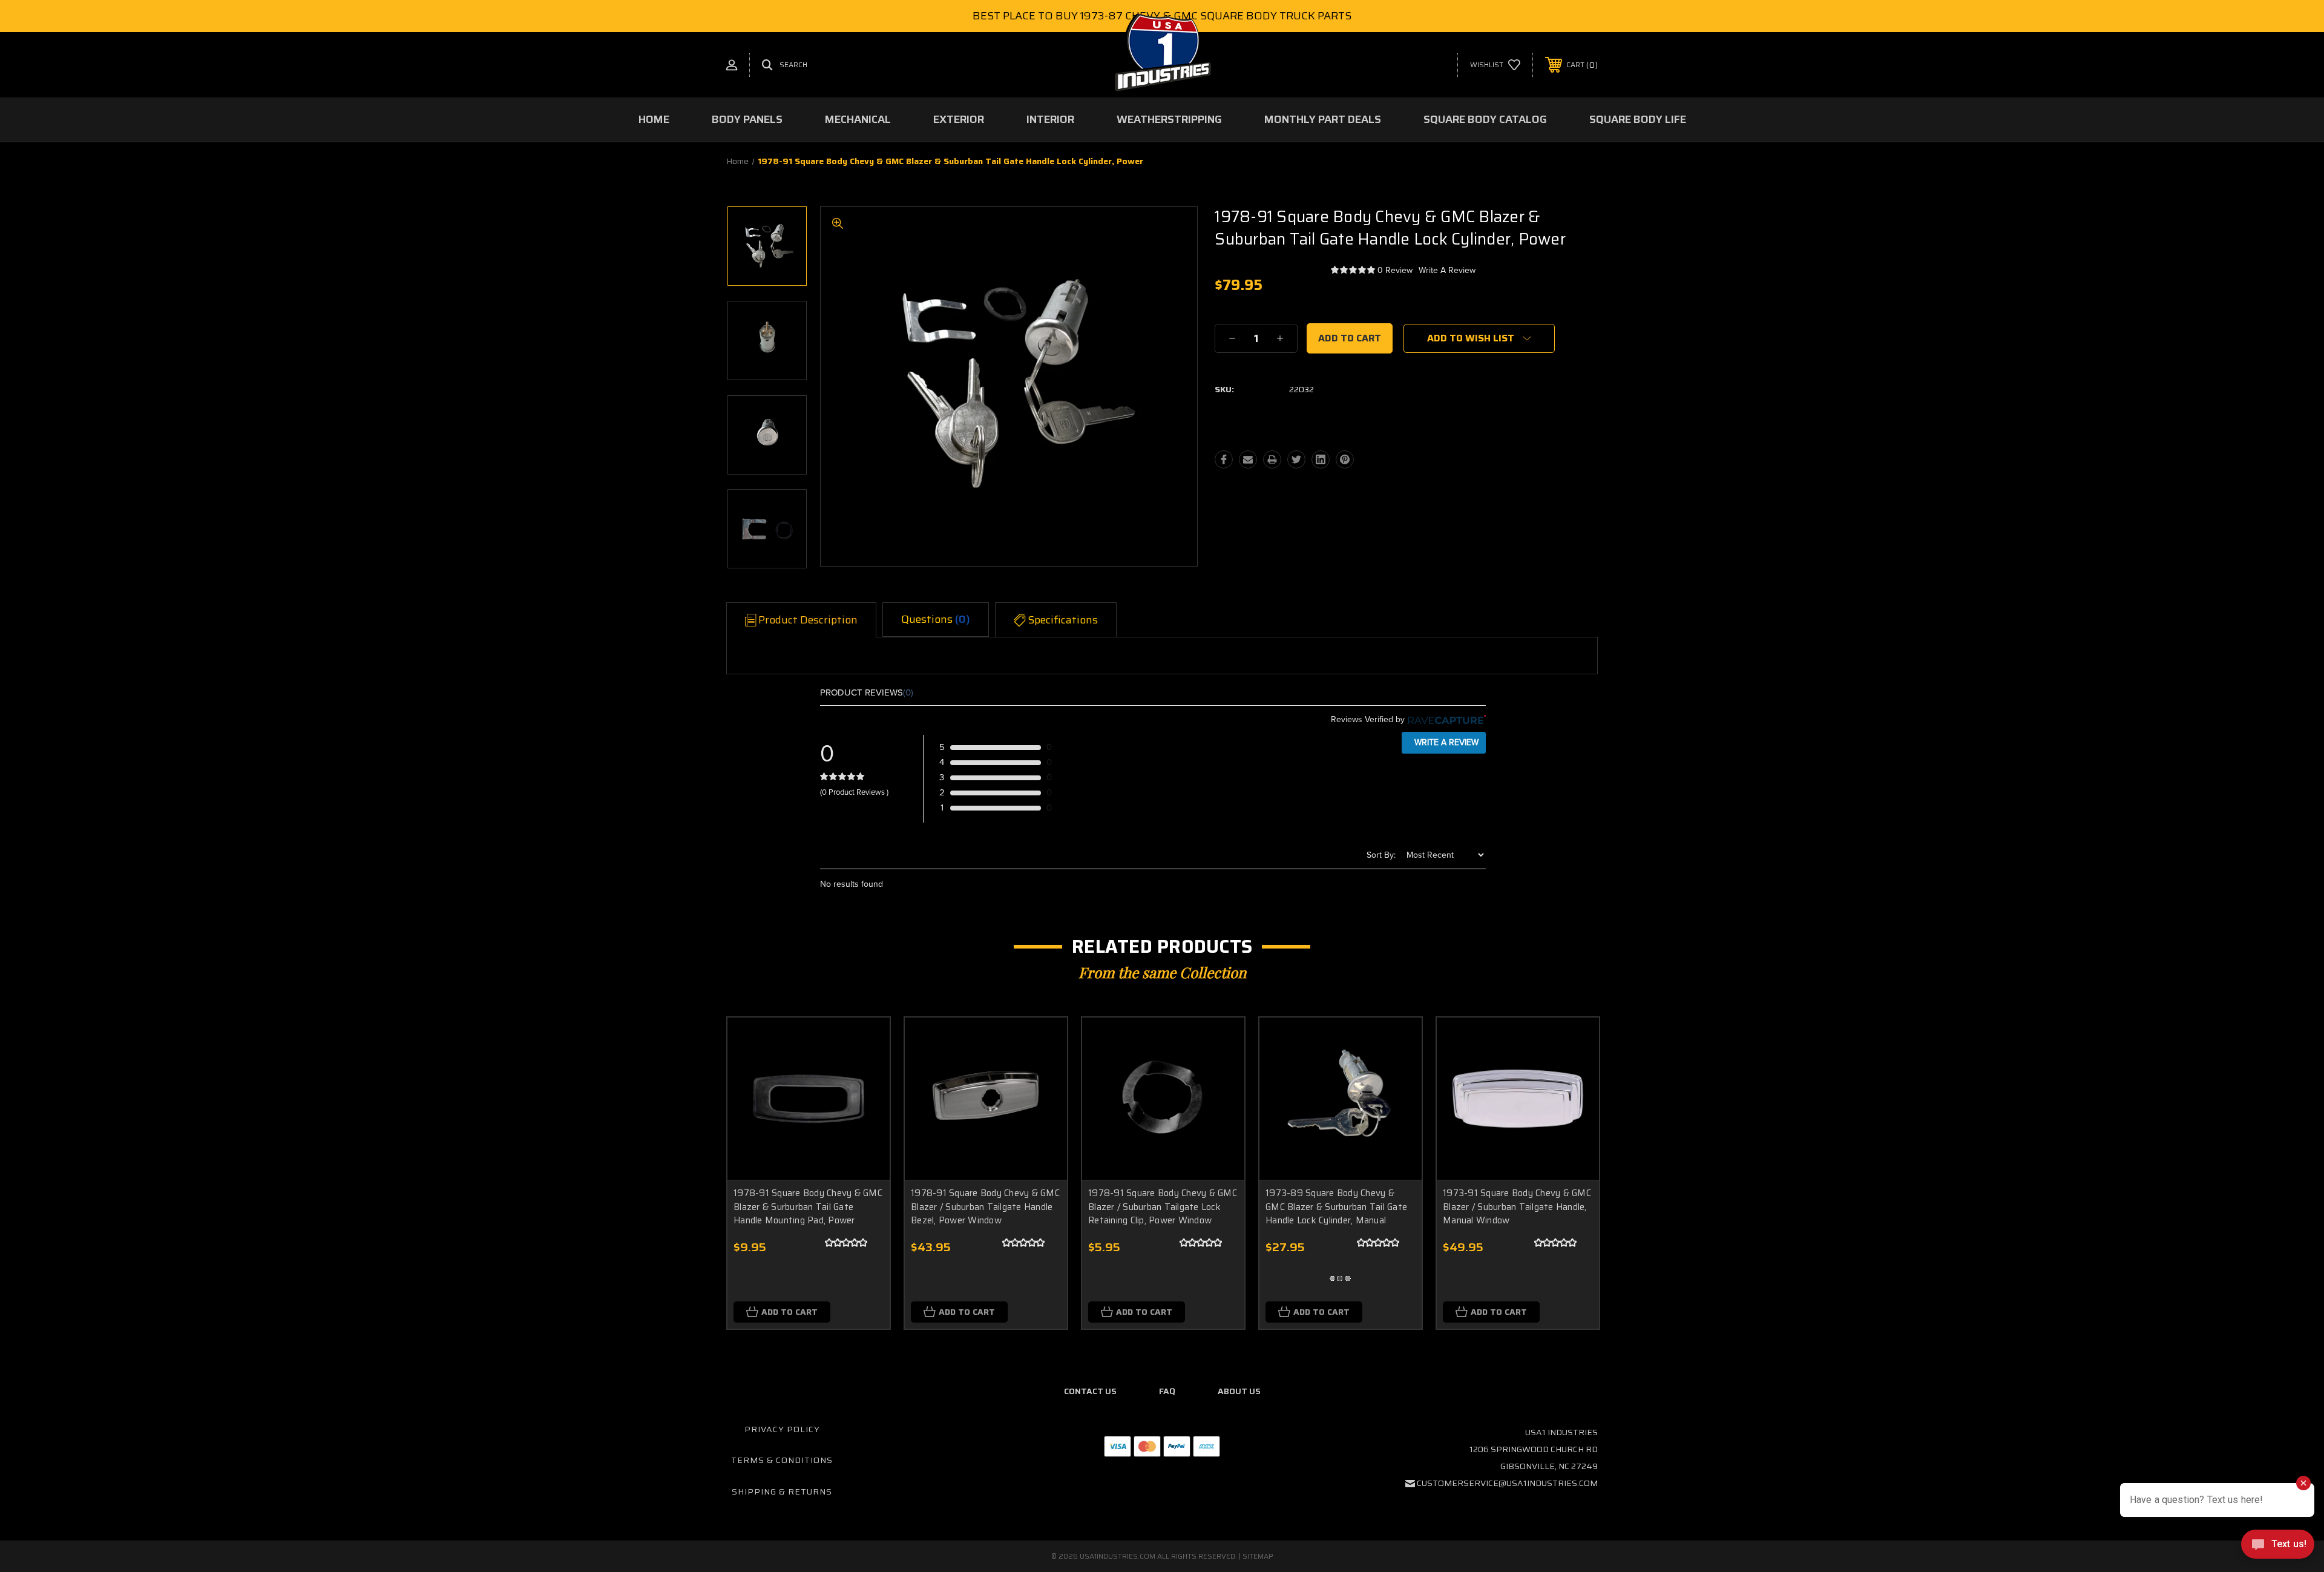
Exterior (959, 119)
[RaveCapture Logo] (1445, 720)
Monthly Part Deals (1323, 119)
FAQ (1167, 1391)
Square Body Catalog (1485, 119)
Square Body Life (1638, 119)
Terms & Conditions (782, 1460)
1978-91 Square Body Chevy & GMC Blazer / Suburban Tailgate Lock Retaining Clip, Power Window (1163, 1207)
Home (654, 119)
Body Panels (747, 119)
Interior (1050, 119)
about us (1239, 1391)
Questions (936, 619)
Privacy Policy (782, 1429)
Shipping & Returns (782, 1491)
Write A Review (1447, 270)
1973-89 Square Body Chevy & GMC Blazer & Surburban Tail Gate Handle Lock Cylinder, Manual (1336, 1207)
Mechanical (858, 119)
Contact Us (1090, 1391)
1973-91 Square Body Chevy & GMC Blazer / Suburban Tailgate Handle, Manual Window (1517, 1207)
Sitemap (1258, 1556)
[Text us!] (2278, 1547)
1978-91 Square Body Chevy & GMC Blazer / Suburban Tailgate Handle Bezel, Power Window (985, 1207)
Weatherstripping (1169, 119)
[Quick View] (865, 1042)
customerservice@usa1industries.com (1507, 1483)
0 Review (1395, 270)
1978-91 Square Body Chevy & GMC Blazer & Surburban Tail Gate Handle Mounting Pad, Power (808, 1207)
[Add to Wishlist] (865, 1073)
